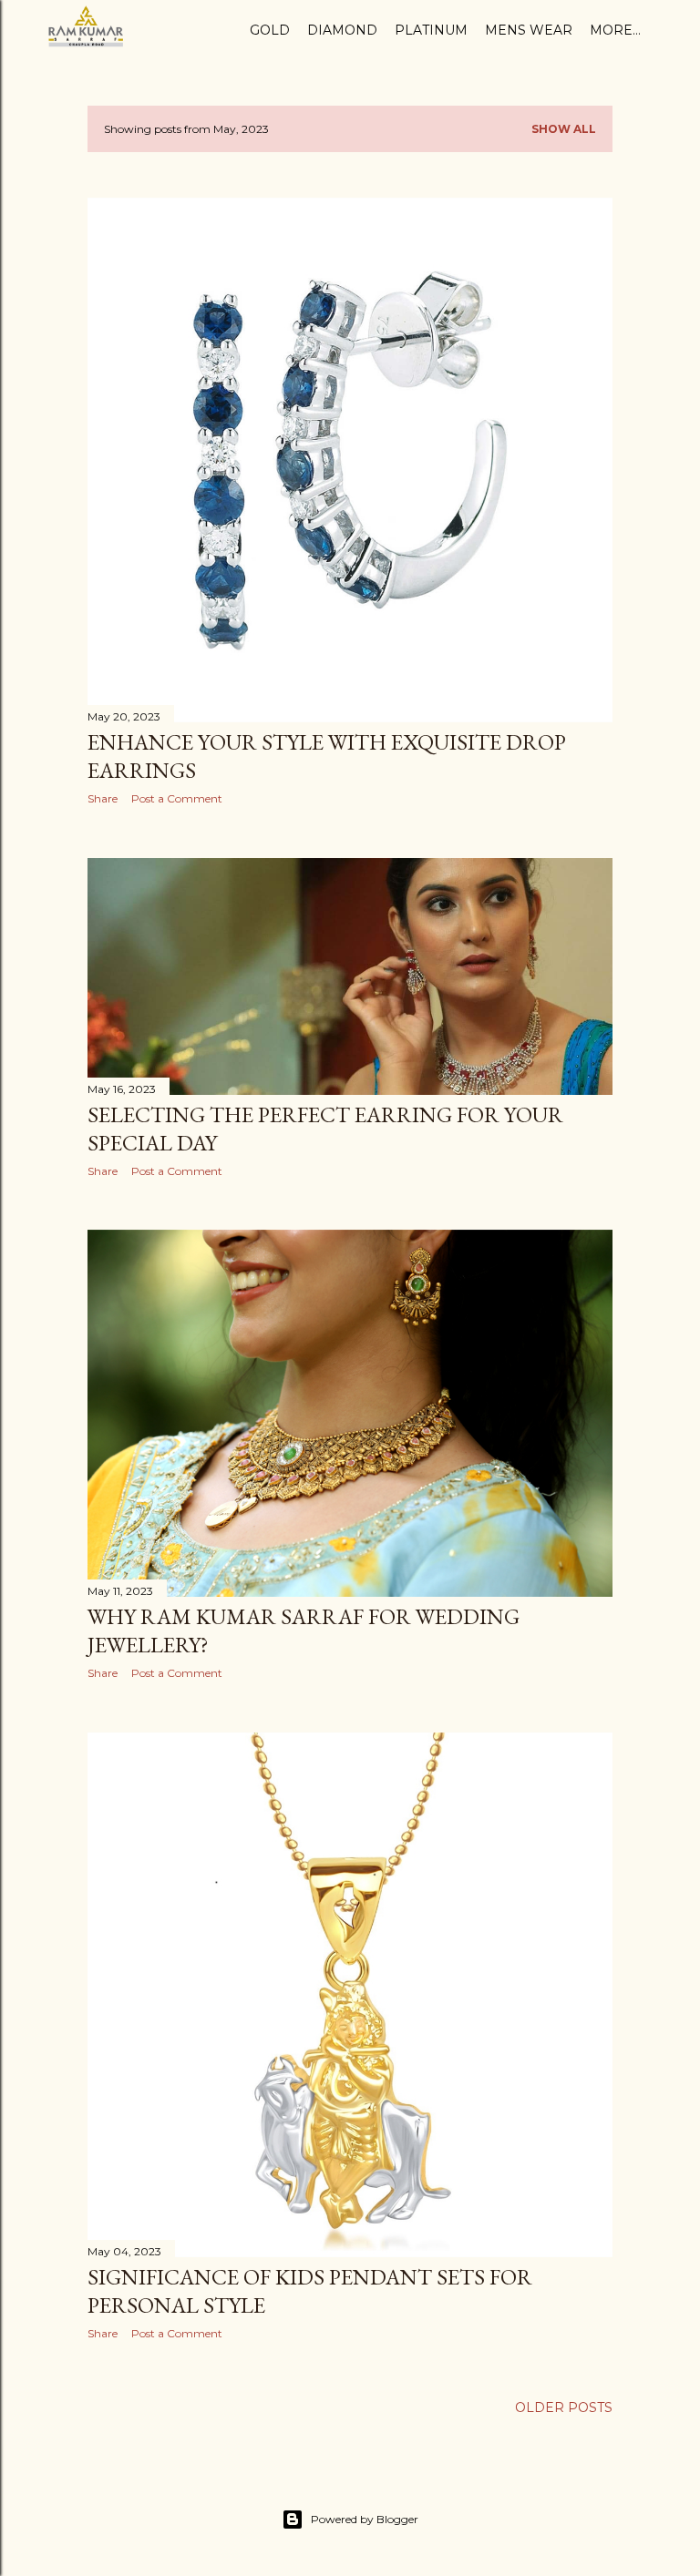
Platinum (431, 30)
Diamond (342, 30)
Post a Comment (177, 798)
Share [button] (103, 798)
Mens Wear (529, 30)
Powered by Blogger (365, 2519)
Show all (564, 129)
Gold (270, 30)
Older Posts (564, 2407)
